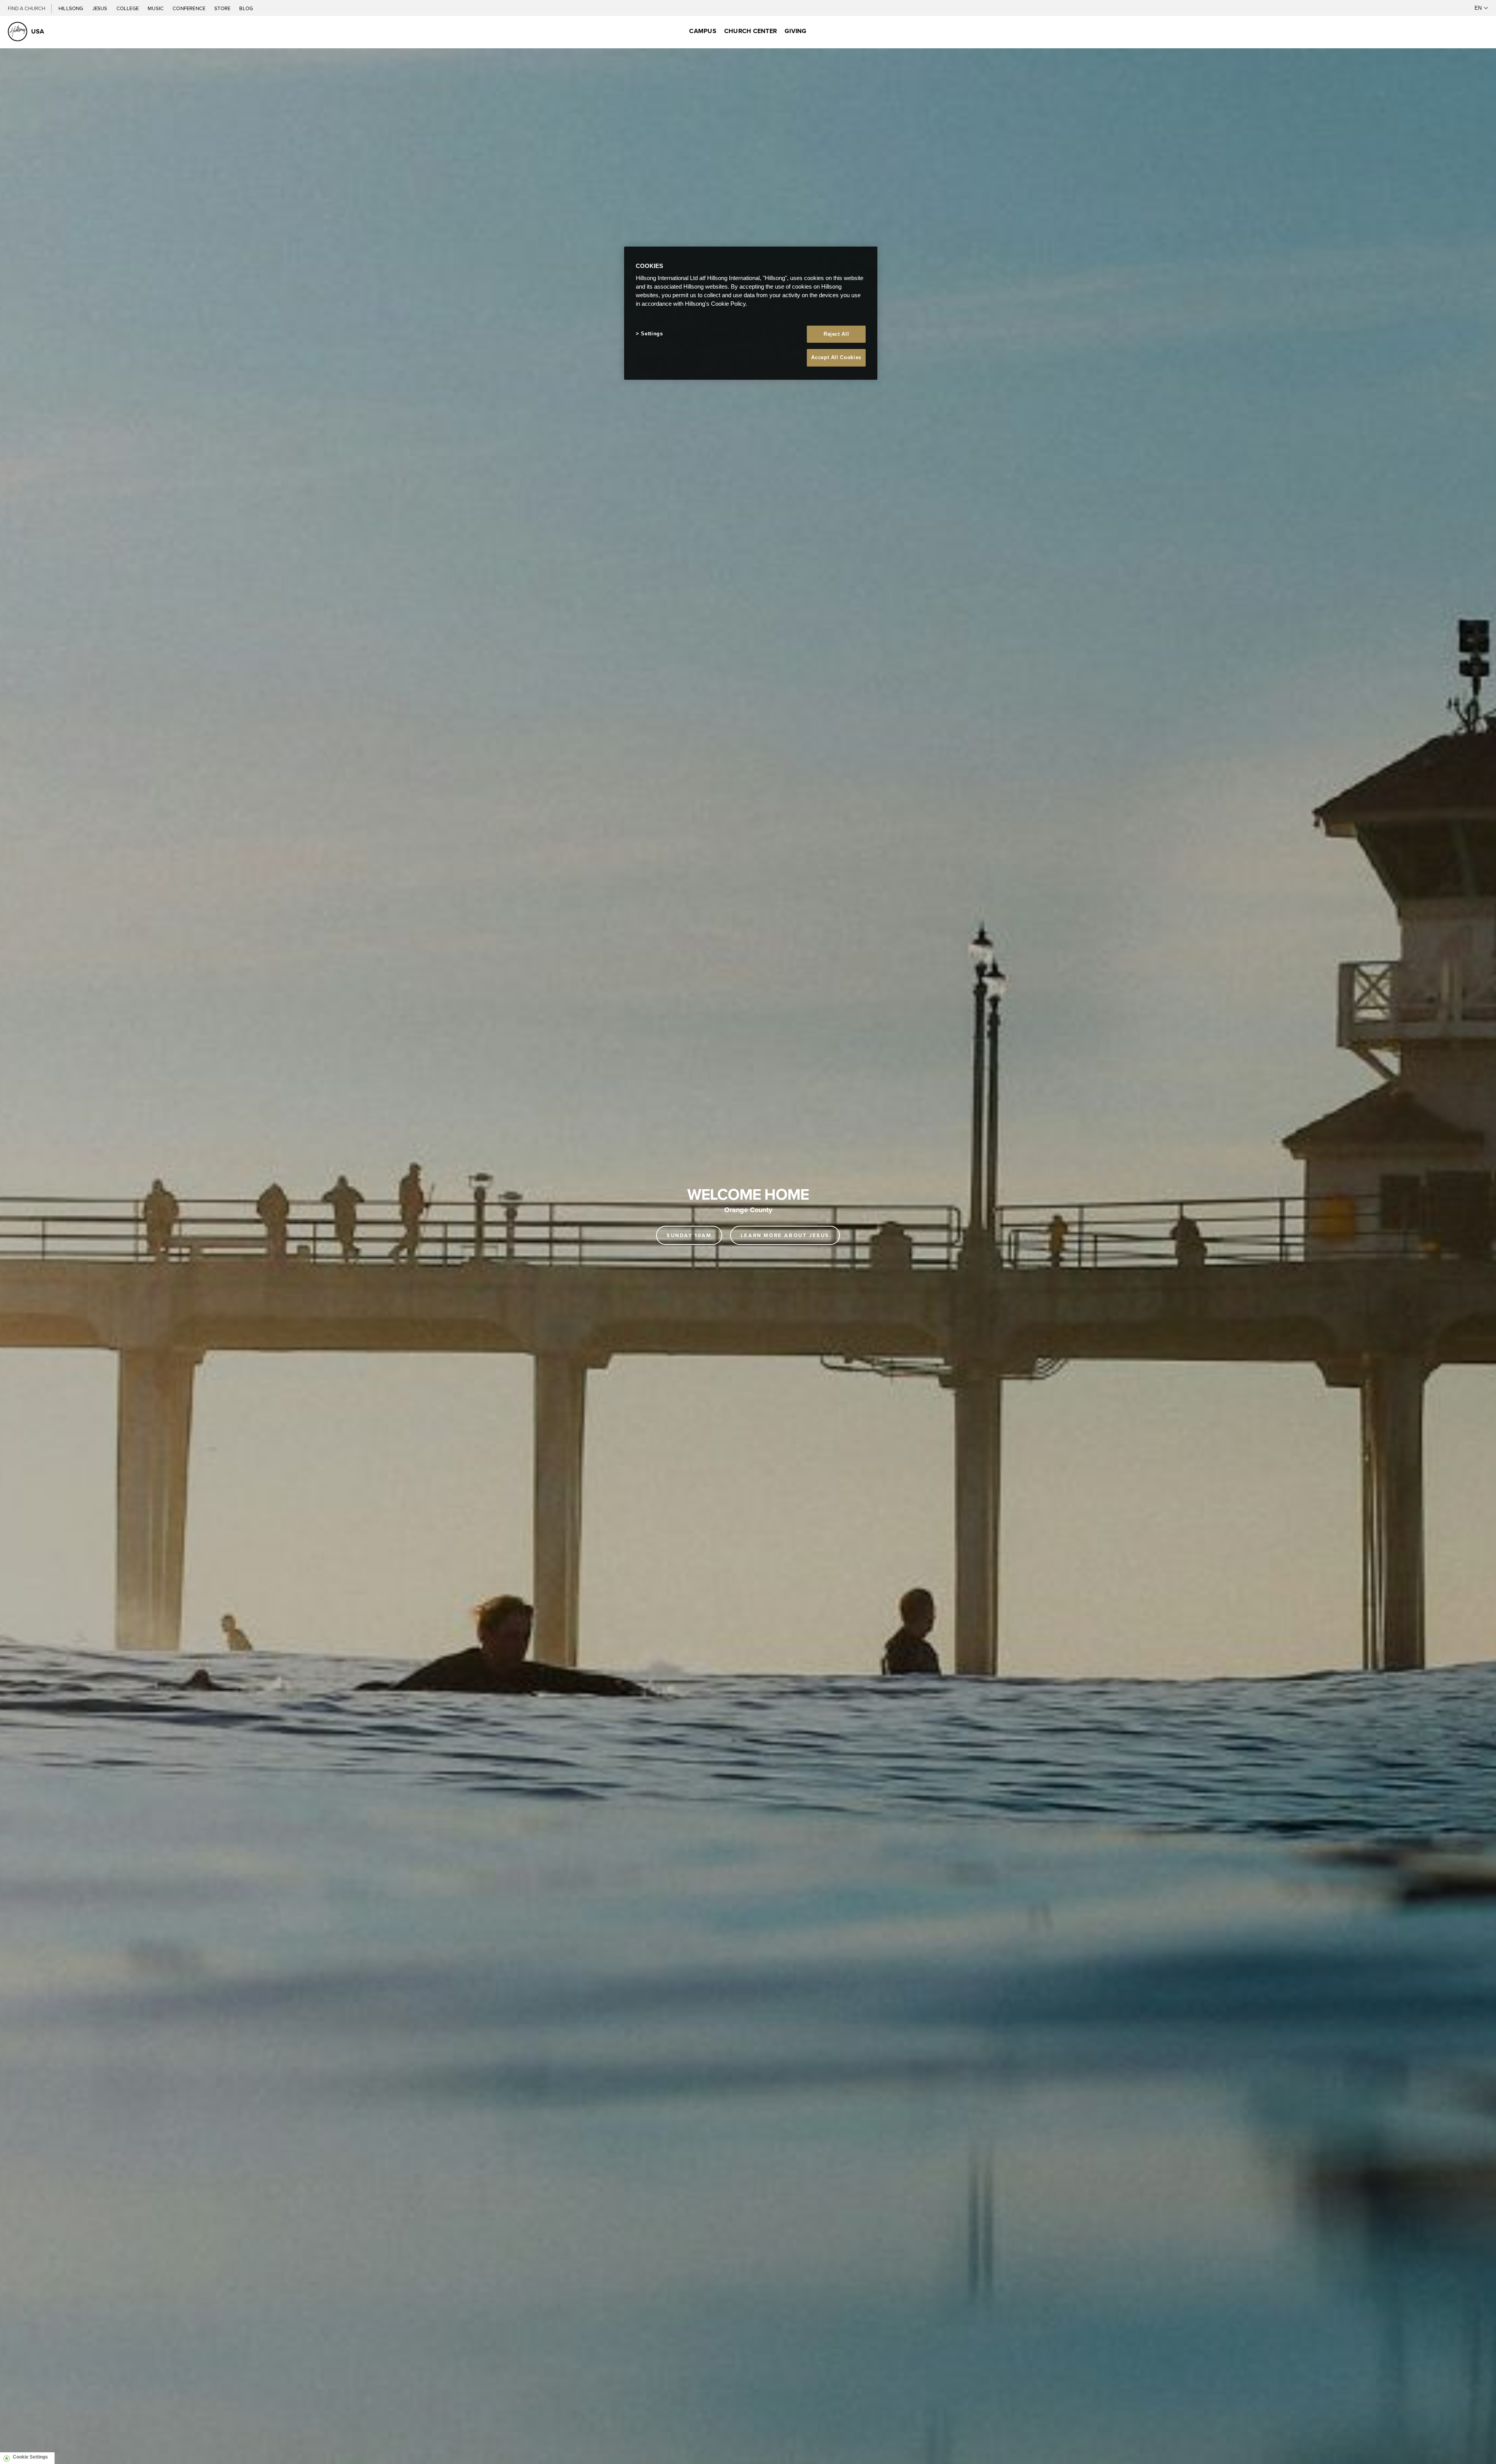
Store (223, 8)
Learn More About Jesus (785, 1235)
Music (156, 8)
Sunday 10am (689, 1235)
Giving (796, 31)
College (128, 8)
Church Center (751, 31)
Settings (652, 334)
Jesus (101, 8)
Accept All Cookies (836, 357)
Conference (190, 8)
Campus (703, 31)
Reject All (836, 334)
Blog (246, 8)
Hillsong (71, 8)
